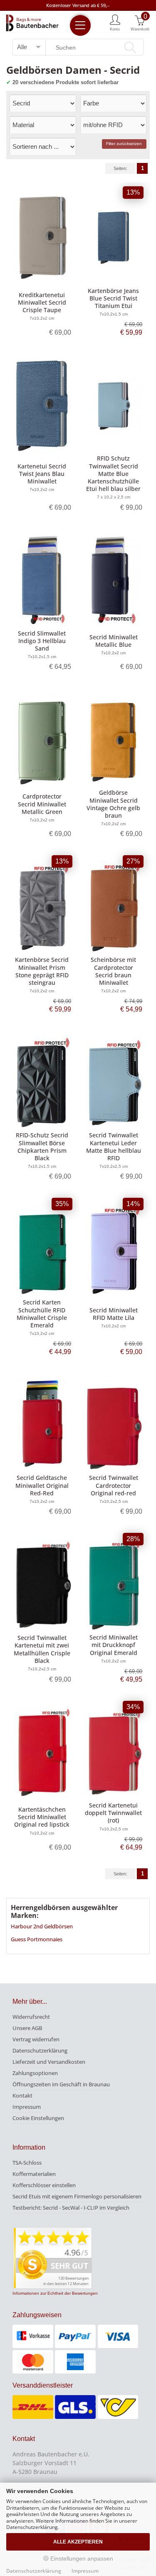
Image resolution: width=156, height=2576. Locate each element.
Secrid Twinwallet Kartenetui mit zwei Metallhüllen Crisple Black (42, 1649)
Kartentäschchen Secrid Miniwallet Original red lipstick (42, 1817)
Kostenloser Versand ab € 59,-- (78, 5)
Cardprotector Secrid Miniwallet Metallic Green (42, 804)
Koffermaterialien (34, 2174)
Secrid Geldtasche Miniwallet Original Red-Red (42, 1485)
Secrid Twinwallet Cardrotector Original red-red (114, 1485)
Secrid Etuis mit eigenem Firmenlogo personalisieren (77, 2196)
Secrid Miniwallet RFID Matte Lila (114, 1314)
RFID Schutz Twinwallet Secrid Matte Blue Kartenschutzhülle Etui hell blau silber (113, 473)
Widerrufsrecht (31, 2017)
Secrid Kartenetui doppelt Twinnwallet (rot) (113, 1813)
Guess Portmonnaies (37, 1939)
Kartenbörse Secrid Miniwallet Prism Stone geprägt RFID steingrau (42, 971)
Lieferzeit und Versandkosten (49, 2062)
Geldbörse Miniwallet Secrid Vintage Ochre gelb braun (113, 804)
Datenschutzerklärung (40, 2050)
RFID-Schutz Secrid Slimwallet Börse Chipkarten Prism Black (42, 1147)
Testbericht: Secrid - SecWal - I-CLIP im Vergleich (71, 2208)
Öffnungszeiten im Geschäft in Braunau (61, 2084)
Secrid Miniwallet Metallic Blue (114, 641)
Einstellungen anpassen (81, 2558)
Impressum (27, 2107)
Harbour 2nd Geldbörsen (42, 1926)
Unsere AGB (27, 2028)
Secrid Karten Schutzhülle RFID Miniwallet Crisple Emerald (42, 1314)
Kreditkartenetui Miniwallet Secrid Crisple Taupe (42, 302)
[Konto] (115, 22)
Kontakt (22, 2095)
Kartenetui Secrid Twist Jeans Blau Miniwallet (42, 474)
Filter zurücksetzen (124, 144)
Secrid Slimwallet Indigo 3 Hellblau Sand (42, 641)
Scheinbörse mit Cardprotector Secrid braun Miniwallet (113, 971)
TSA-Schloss (27, 2163)
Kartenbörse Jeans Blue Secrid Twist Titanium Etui (113, 298)
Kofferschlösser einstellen (44, 2185)
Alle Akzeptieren (78, 2542)
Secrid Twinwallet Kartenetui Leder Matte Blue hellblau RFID (114, 1147)
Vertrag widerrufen (36, 2039)
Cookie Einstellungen (38, 2118)
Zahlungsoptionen (35, 2073)
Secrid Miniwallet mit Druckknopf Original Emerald (114, 1645)
